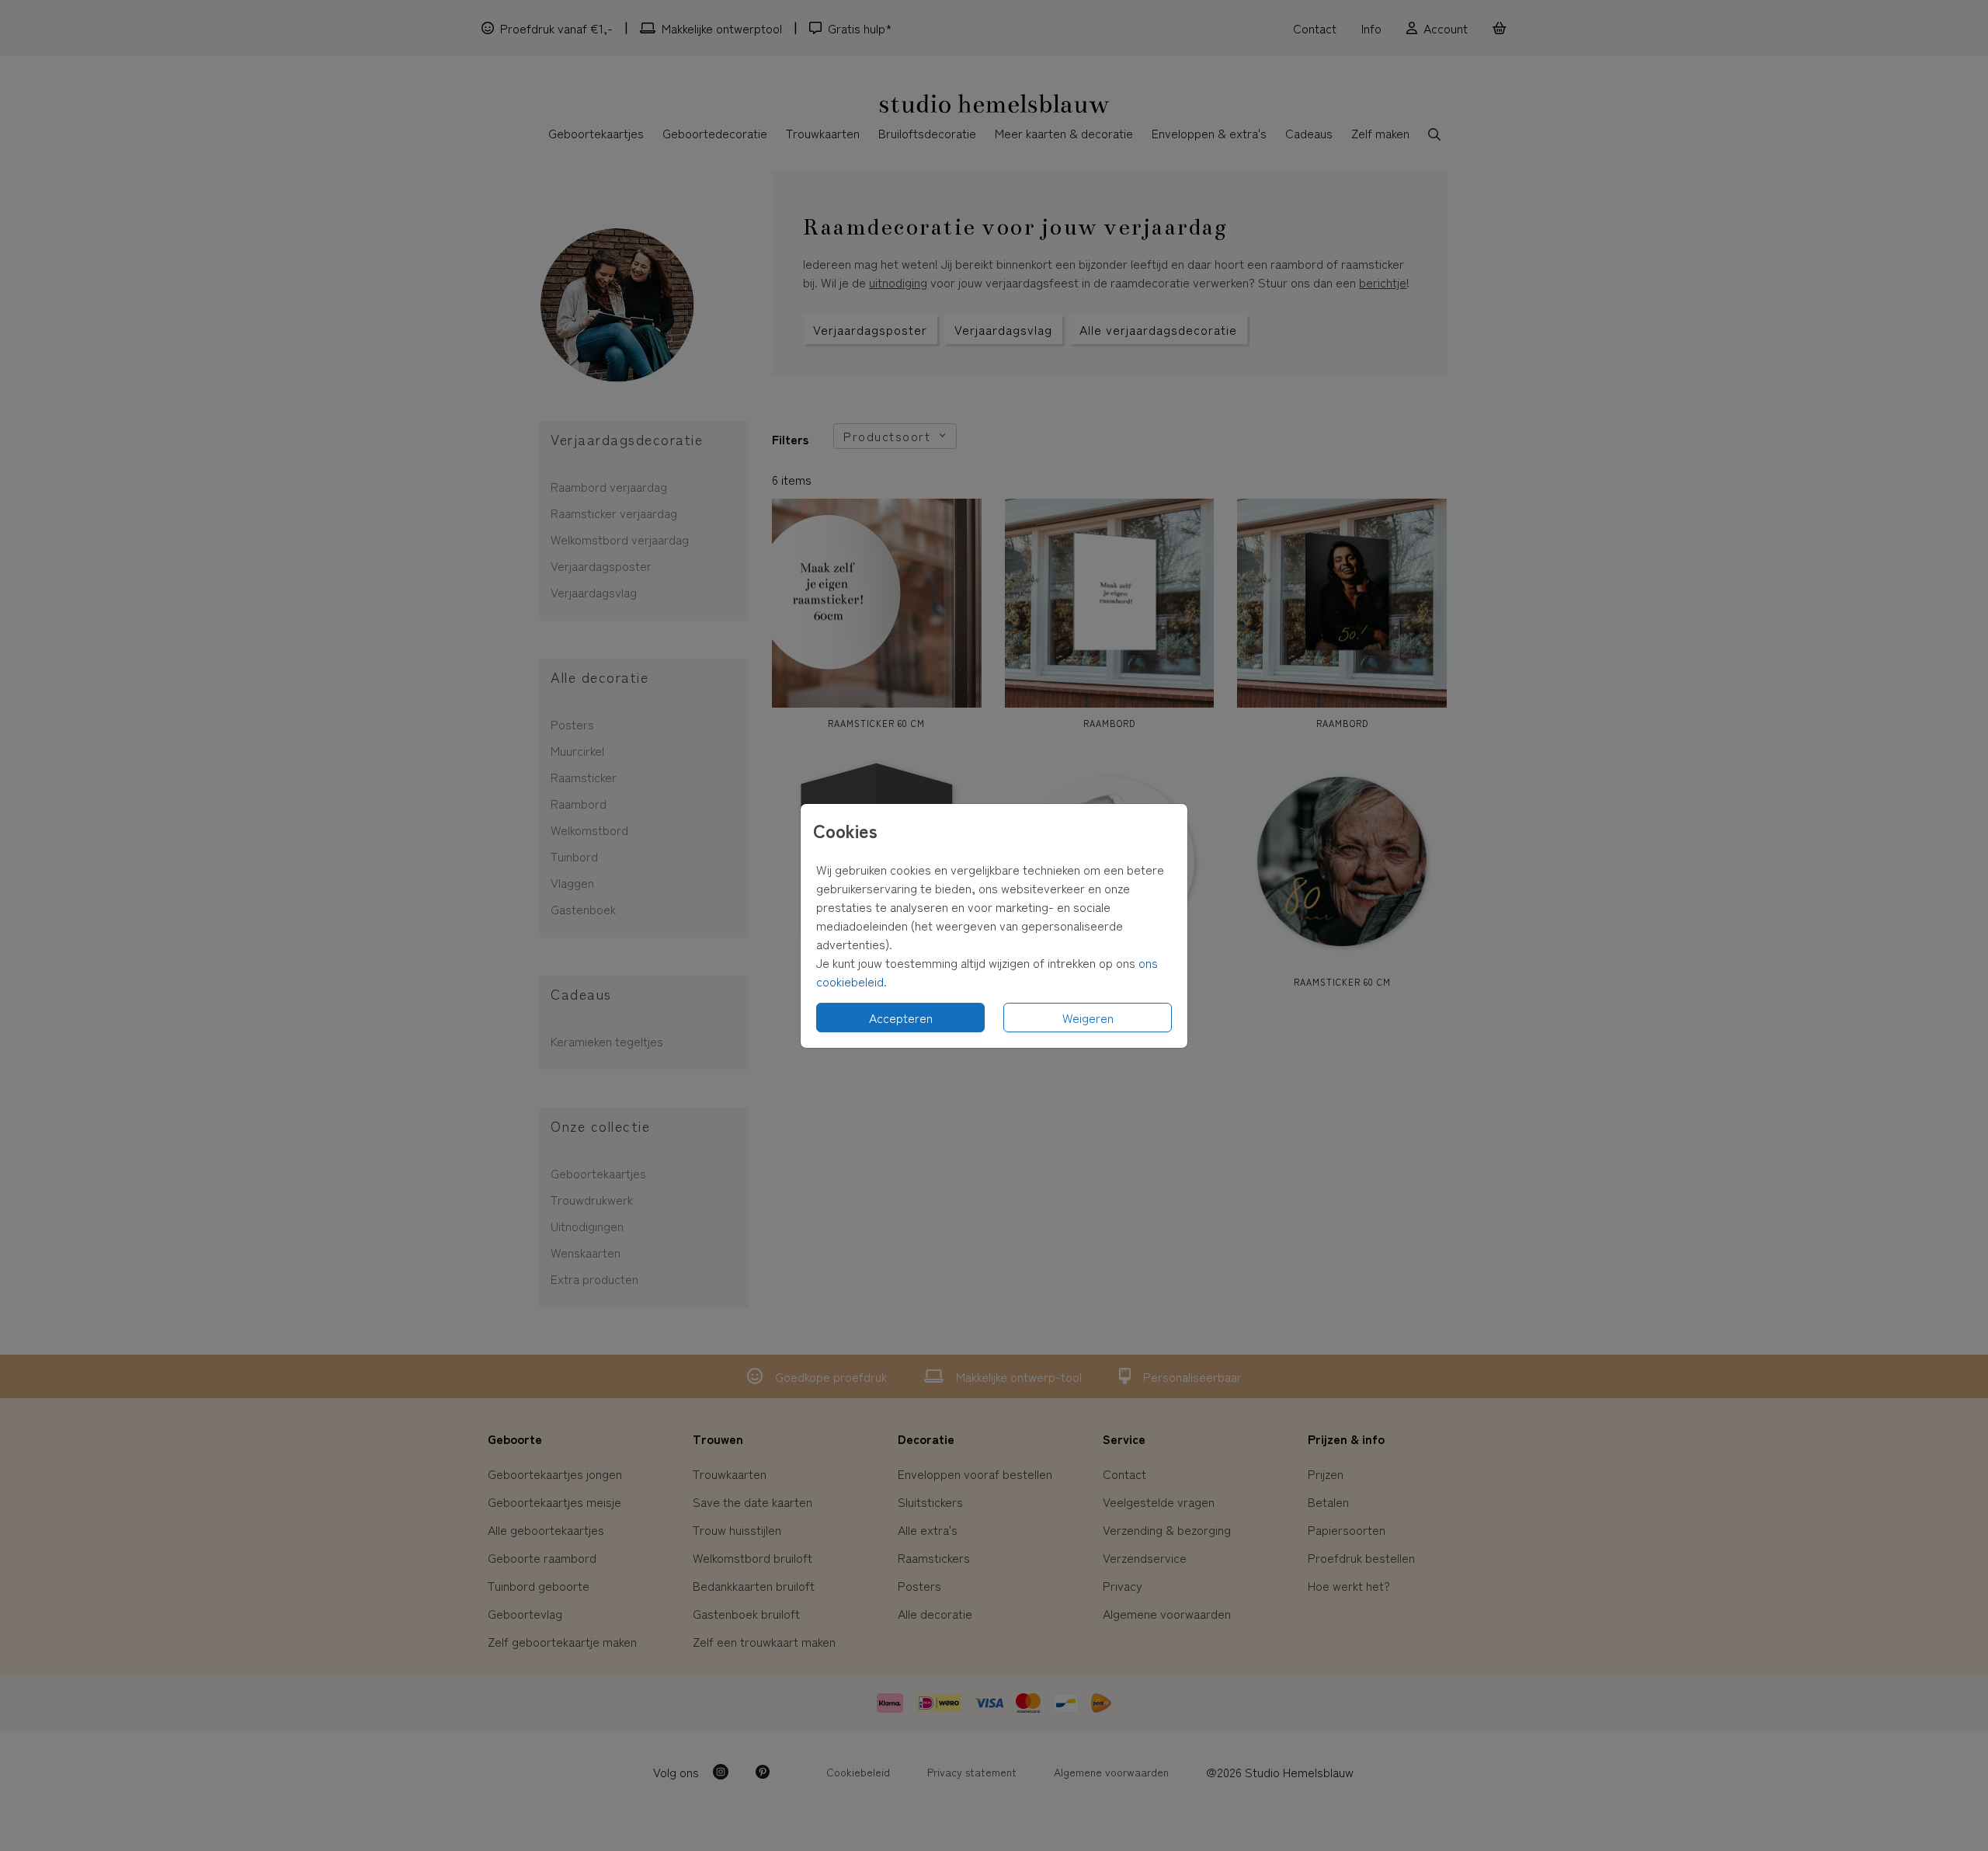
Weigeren (1088, 1018)
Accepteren (901, 1018)
